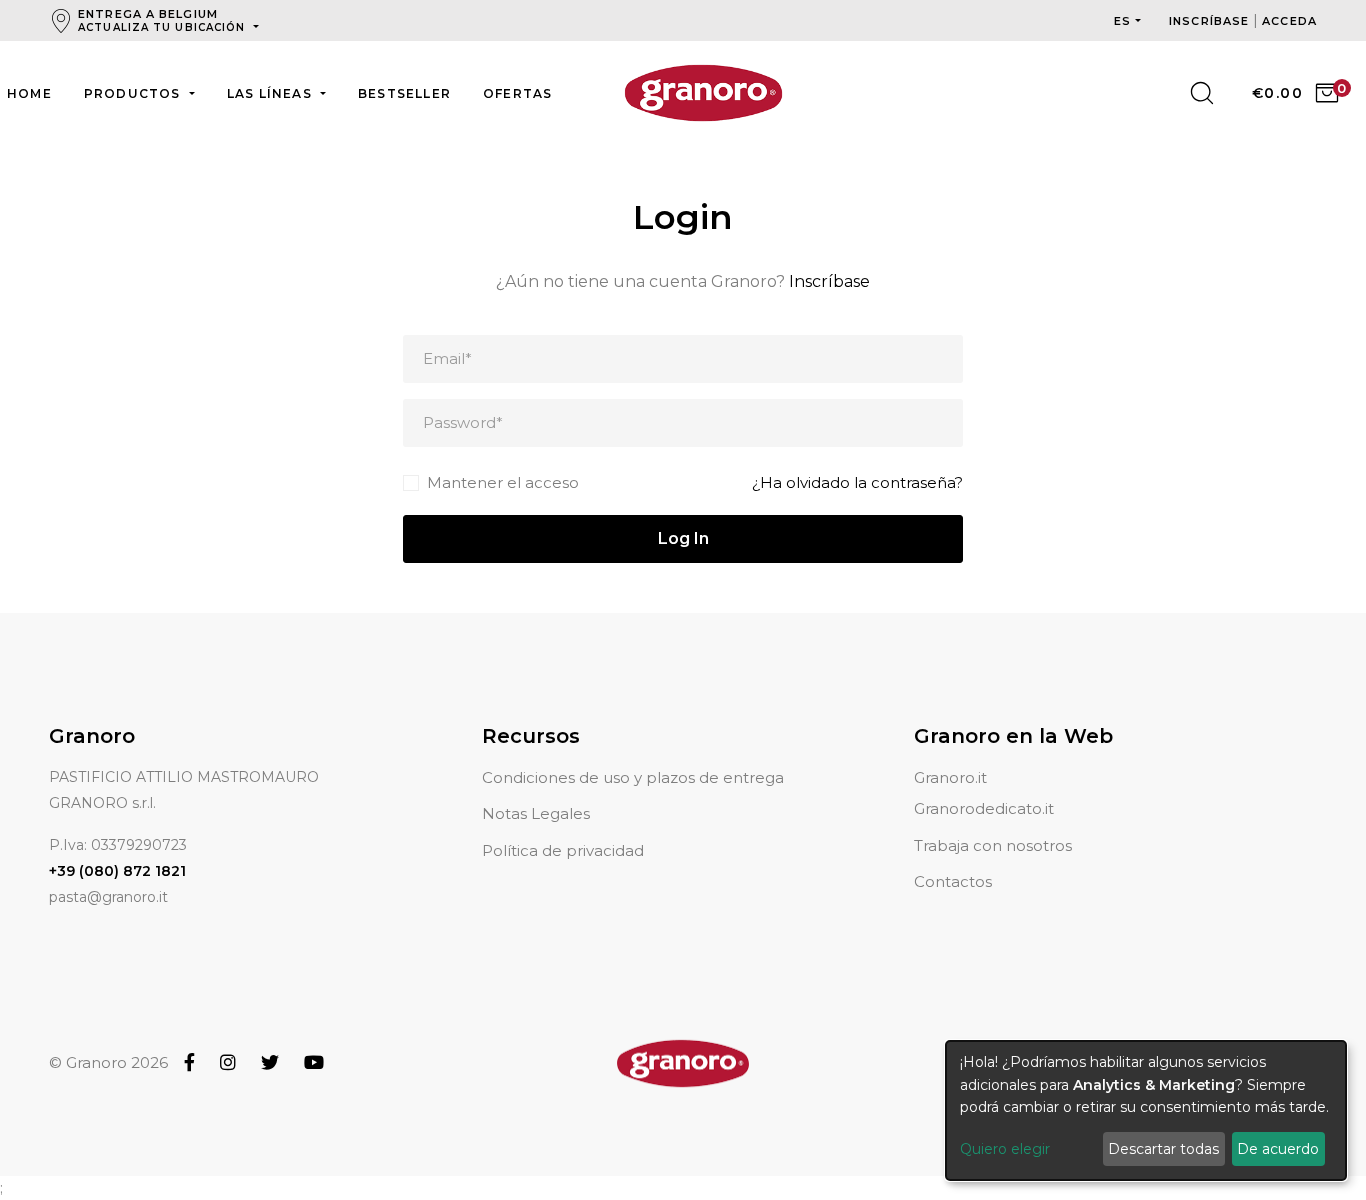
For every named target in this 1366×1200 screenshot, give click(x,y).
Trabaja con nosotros (993, 845)
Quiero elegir (1005, 1149)
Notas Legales (536, 813)
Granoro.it (950, 777)
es (1122, 21)
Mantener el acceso (503, 482)
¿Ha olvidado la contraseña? (857, 482)
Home (29, 93)
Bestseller (404, 93)
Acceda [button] (1289, 21)
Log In (683, 538)
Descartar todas (1163, 1149)
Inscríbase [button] (1211, 21)
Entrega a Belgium (161, 20)
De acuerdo (1278, 1149)
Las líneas (271, 93)
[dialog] (1146, 1110)
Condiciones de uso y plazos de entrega (633, 777)
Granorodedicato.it (984, 808)
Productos (134, 93)
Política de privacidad (563, 850)
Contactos (953, 881)
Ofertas (517, 93)
